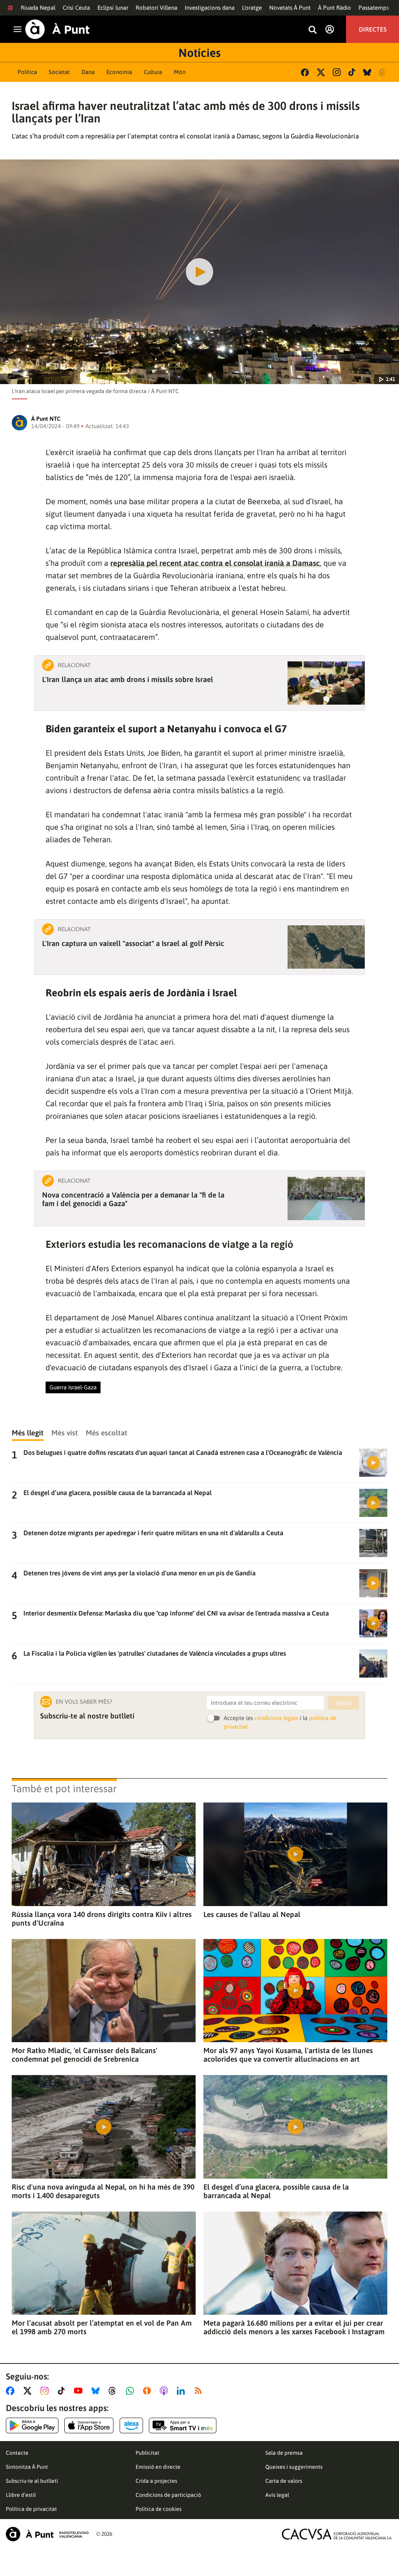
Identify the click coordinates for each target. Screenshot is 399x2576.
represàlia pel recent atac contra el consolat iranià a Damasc (215, 563)
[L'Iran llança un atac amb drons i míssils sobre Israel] (326, 683)
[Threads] (383, 72)
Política (27, 72)
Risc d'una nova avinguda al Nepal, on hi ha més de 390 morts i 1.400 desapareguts (103, 2191)
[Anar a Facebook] (12, 2391)
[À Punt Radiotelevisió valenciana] (47, 2534)
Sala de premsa (284, 2453)
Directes (373, 29)
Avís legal (277, 2495)
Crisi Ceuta (76, 8)
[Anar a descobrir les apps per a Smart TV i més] (183, 2425)
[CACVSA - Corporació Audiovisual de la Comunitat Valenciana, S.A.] (337, 2534)
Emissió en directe (158, 2467)
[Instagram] (337, 72)
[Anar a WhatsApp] (132, 2391)
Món (180, 72)
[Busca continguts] (312, 30)
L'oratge (252, 8)
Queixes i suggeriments (294, 2467)
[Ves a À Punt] (57, 29)
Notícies (199, 53)
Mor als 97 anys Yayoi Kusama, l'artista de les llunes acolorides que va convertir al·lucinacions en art (288, 2055)
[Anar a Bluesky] (97, 2391)
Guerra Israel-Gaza (73, 1387)
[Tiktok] (352, 72)
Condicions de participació (168, 2495)
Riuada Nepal (38, 8)
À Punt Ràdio (335, 8)
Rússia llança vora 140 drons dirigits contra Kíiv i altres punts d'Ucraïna (102, 1919)
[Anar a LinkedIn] (182, 2391)
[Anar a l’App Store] (89, 2425)
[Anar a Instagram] (46, 2391)
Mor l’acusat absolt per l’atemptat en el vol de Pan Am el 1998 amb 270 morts (102, 2327)
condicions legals (276, 1718)
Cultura (153, 72)
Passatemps (374, 8)
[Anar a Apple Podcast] (165, 2391)
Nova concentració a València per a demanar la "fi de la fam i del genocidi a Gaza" (133, 1199)
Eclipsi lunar (113, 8)
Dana (88, 72)
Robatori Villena (156, 8)
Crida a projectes (156, 2481)
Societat (59, 72)
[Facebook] (305, 72)
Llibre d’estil (21, 2495)
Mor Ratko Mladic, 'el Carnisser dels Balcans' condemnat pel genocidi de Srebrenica (85, 2055)
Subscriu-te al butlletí (32, 2481)
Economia (119, 72)
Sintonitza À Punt (27, 2467)
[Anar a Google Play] (32, 2425)
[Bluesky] (367, 72)
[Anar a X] (29, 2391)
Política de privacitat (31, 2509)
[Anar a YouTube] (80, 2391)
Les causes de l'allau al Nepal (252, 1914)
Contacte (17, 2453)
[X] (321, 72)
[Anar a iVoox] (148, 2391)
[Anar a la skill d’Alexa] (131, 2425)
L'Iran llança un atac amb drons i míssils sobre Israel (128, 679)
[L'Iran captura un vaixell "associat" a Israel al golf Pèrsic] (326, 947)
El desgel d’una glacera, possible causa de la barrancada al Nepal (276, 2191)
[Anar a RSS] (200, 2391)
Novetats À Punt (290, 8)
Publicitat (147, 2453)
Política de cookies (159, 2509)
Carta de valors (284, 2481)
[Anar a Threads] (114, 2391)
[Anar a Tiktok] (63, 2391)
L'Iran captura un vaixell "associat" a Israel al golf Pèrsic (133, 943)
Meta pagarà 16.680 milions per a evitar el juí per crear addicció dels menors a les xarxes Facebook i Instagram (294, 2327)
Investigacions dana (210, 8)
